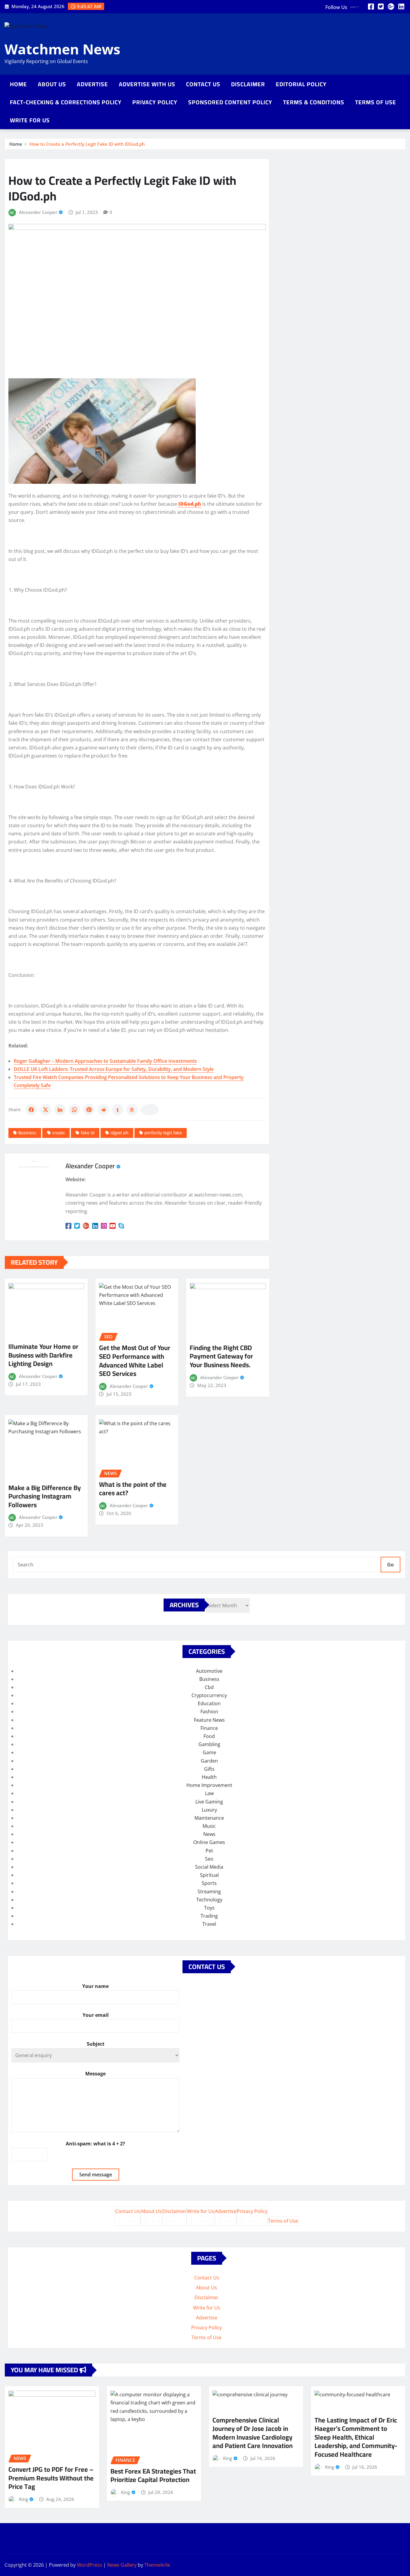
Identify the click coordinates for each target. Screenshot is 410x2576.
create (59, 1133)
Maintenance (209, 1818)
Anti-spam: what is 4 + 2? (95, 2144)
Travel (209, 1924)
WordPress (89, 2565)
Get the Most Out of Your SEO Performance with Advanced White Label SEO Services (135, 1361)
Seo (209, 1859)
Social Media (209, 1867)
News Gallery (122, 2565)
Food (209, 1736)
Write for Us (30, 120)
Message (95, 2074)
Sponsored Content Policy (230, 102)
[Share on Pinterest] (89, 1110)
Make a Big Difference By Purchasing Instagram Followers (45, 1496)
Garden (209, 1761)
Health (209, 1777)
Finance (209, 1728)
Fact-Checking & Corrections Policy (66, 102)
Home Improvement (209, 1785)
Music (209, 1826)
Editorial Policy (301, 84)
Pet (209, 1851)
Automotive (209, 1671)
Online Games (209, 1842)
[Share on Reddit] (103, 1110)
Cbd (209, 1687)
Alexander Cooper (38, 212)
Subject (96, 2044)
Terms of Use (376, 102)
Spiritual (209, 1875)
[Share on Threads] (132, 1110)
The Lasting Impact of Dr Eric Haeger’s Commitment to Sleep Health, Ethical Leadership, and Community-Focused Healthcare (356, 2437)
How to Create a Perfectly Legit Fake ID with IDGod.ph (87, 144)
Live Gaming (209, 1802)
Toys (209, 1908)
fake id (88, 1133)
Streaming (209, 1892)
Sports (209, 1883)
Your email (96, 2015)
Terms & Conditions (314, 102)
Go (390, 1565)
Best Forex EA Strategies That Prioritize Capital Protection (153, 2475)
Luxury (209, 1810)
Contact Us (203, 84)
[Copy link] (150, 1110)
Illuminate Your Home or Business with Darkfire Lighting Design (43, 1355)
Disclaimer (248, 84)
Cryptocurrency (209, 1695)
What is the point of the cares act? (133, 1489)
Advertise (92, 84)
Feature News (209, 1720)
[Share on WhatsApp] (74, 1110)
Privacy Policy (155, 102)
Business (27, 1133)
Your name (95, 1986)
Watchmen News (62, 49)
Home (18, 84)
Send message (96, 2175)
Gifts (209, 1769)
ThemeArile (157, 2565)
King (23, 2499)
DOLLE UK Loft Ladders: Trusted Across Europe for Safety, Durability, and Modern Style (114, 1069)
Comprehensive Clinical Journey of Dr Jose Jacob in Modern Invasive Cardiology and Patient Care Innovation (253, 2433)
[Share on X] (46, 1110)
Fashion (209, 1712)
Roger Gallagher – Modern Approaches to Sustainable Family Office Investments (105, 1061)
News (209, 1834)
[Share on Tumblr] (118, 1110)
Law (209, 1793)
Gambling (209, 1744)
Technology (209, 1900)
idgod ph (119, 1133)
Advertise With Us (147, 84)
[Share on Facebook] (31, 1110)
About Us (52, 84)
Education (209, 1703)
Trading (209, 1916)
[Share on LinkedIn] (60, 1110)
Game (209, 1752)
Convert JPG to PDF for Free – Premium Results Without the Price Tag (51, 2478)
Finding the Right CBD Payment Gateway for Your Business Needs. (221, 1356)
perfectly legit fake (163, 1133)
